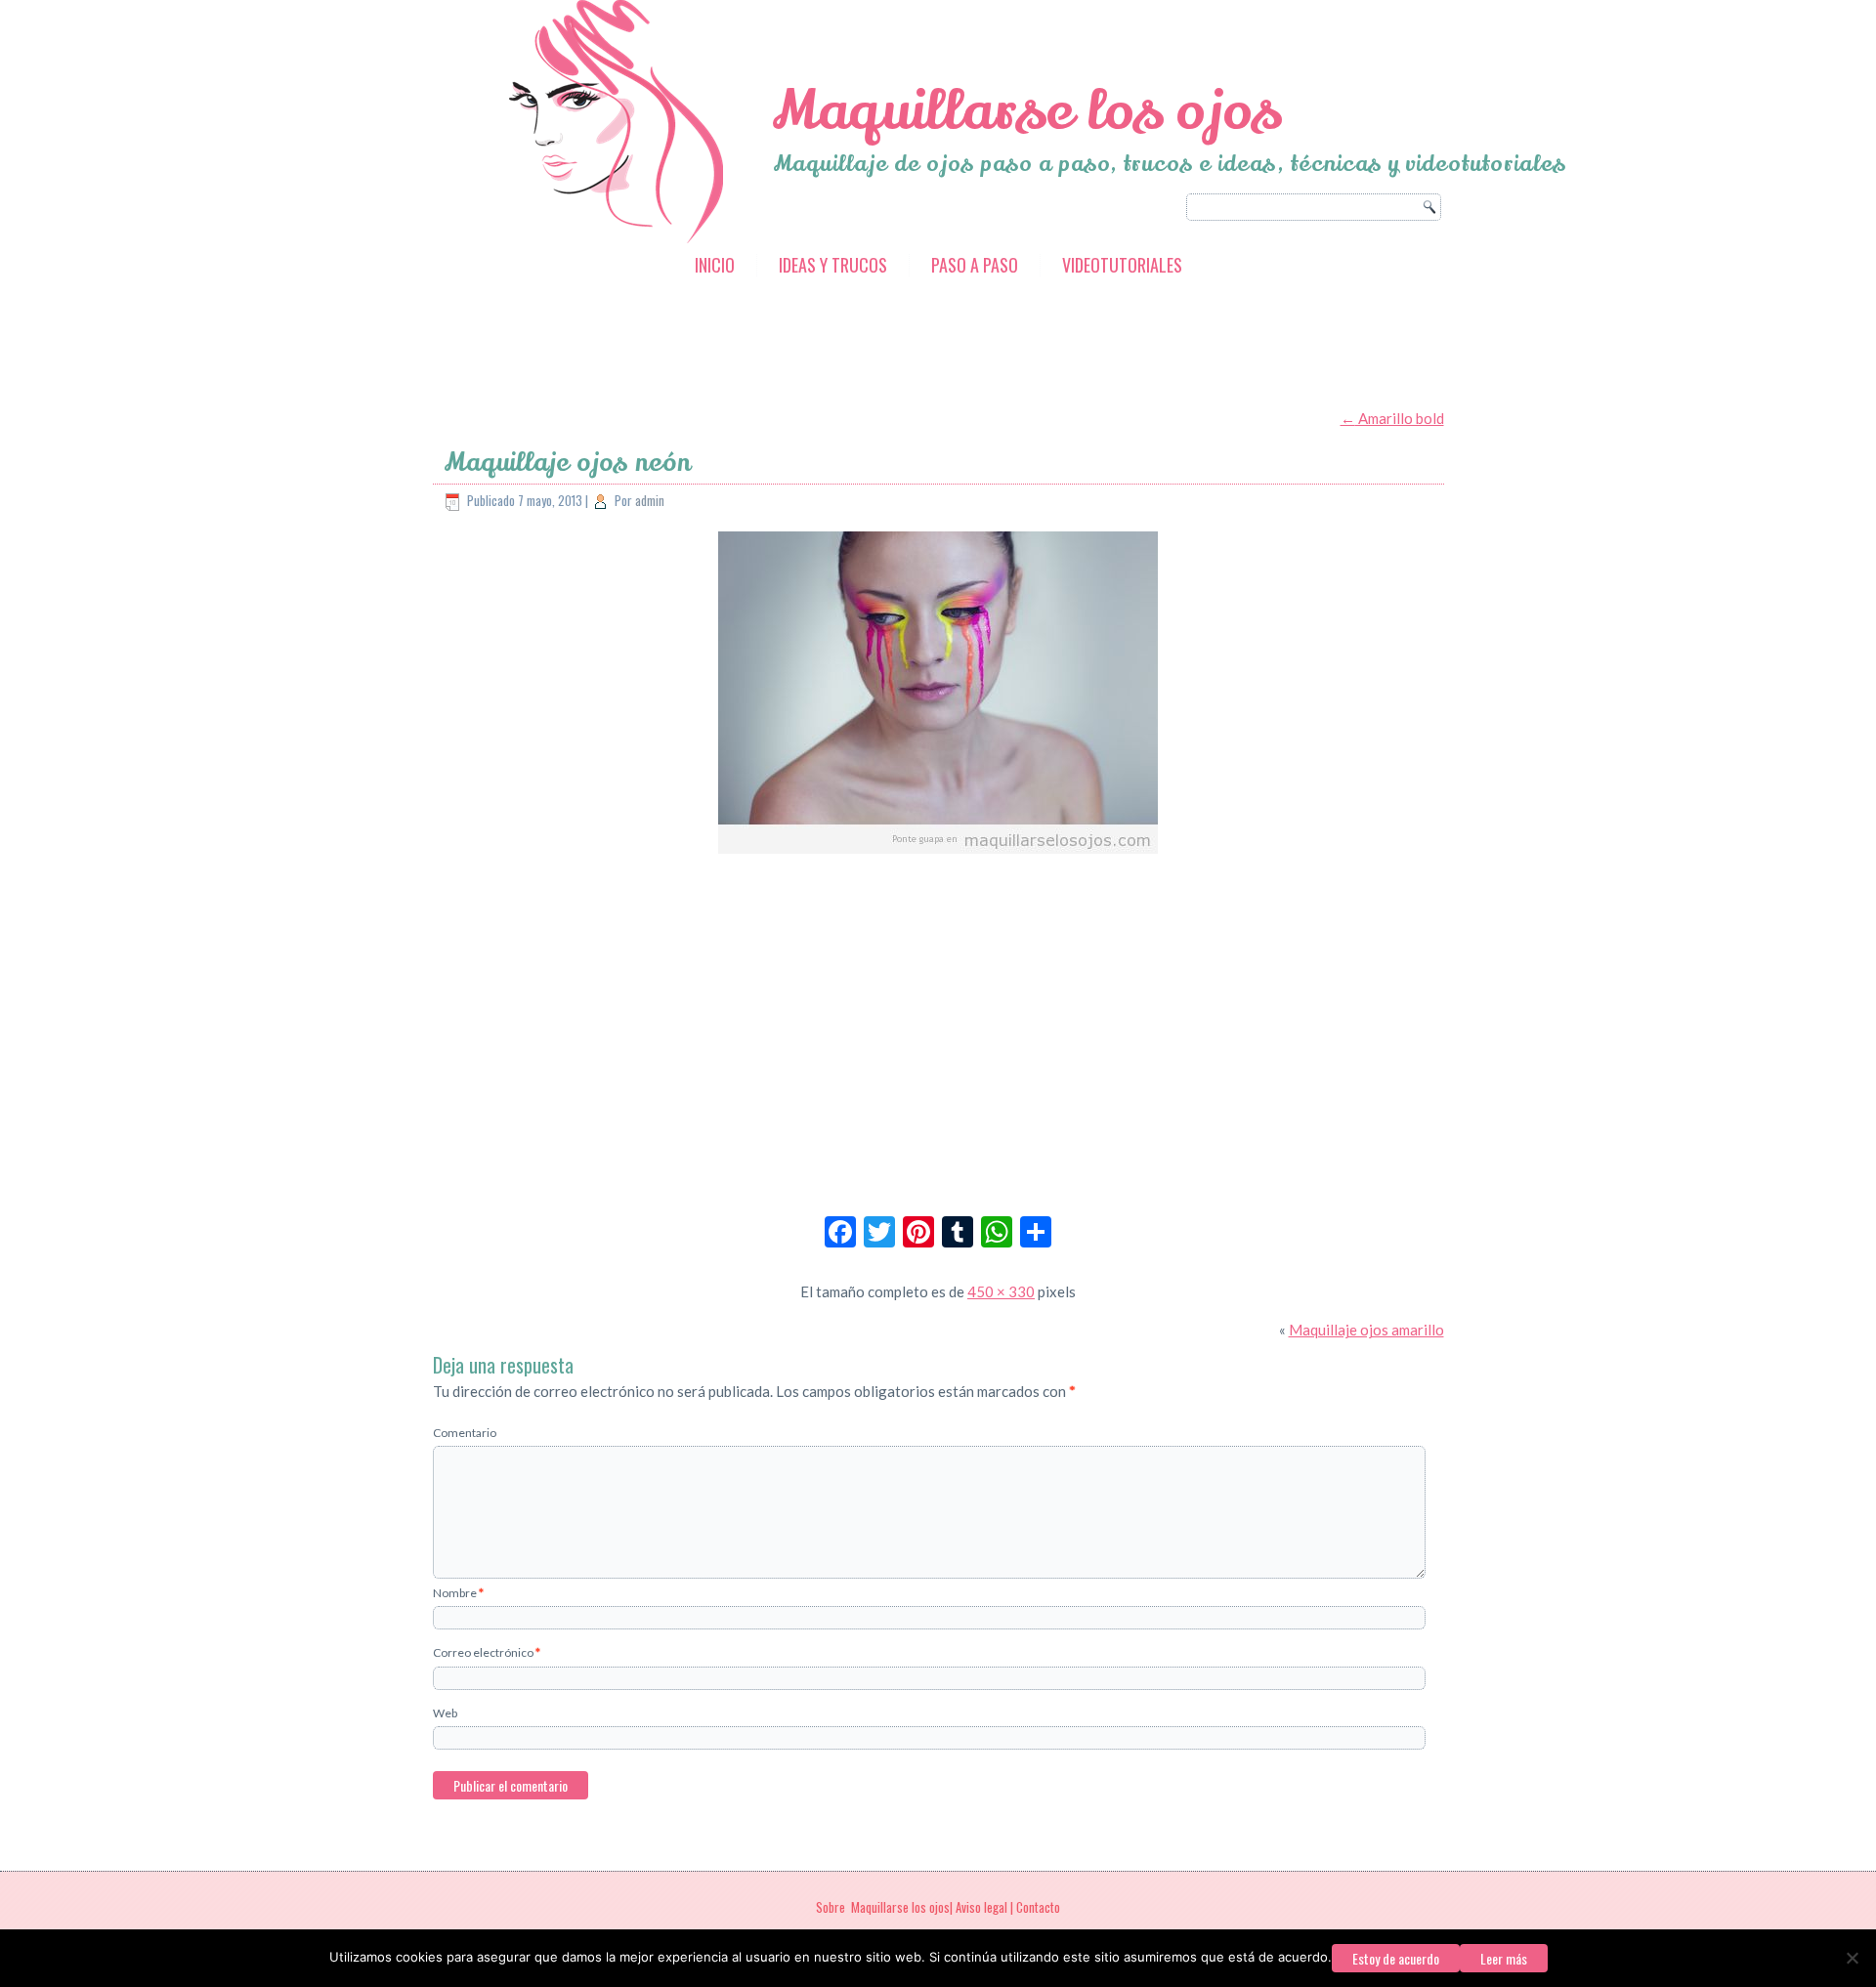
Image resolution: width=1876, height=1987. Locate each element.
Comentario (465, 1433)
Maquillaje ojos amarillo (1366, 1330)
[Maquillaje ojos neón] (938, 855)
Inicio (715, 265)
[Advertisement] (789, 345)
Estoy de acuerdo (1396, 1958)
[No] (1852, 1958)
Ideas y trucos (833, 265)
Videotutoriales (1122, 265)
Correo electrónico (487, 1652)
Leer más (1504, 1958)
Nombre (458, 1593)
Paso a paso (975, 265)
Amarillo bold (1392, 418)
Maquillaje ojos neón (567, 463)
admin (650, 500)
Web (445, 1713)
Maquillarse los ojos (1027, 111)
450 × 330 (1001, 1291)
